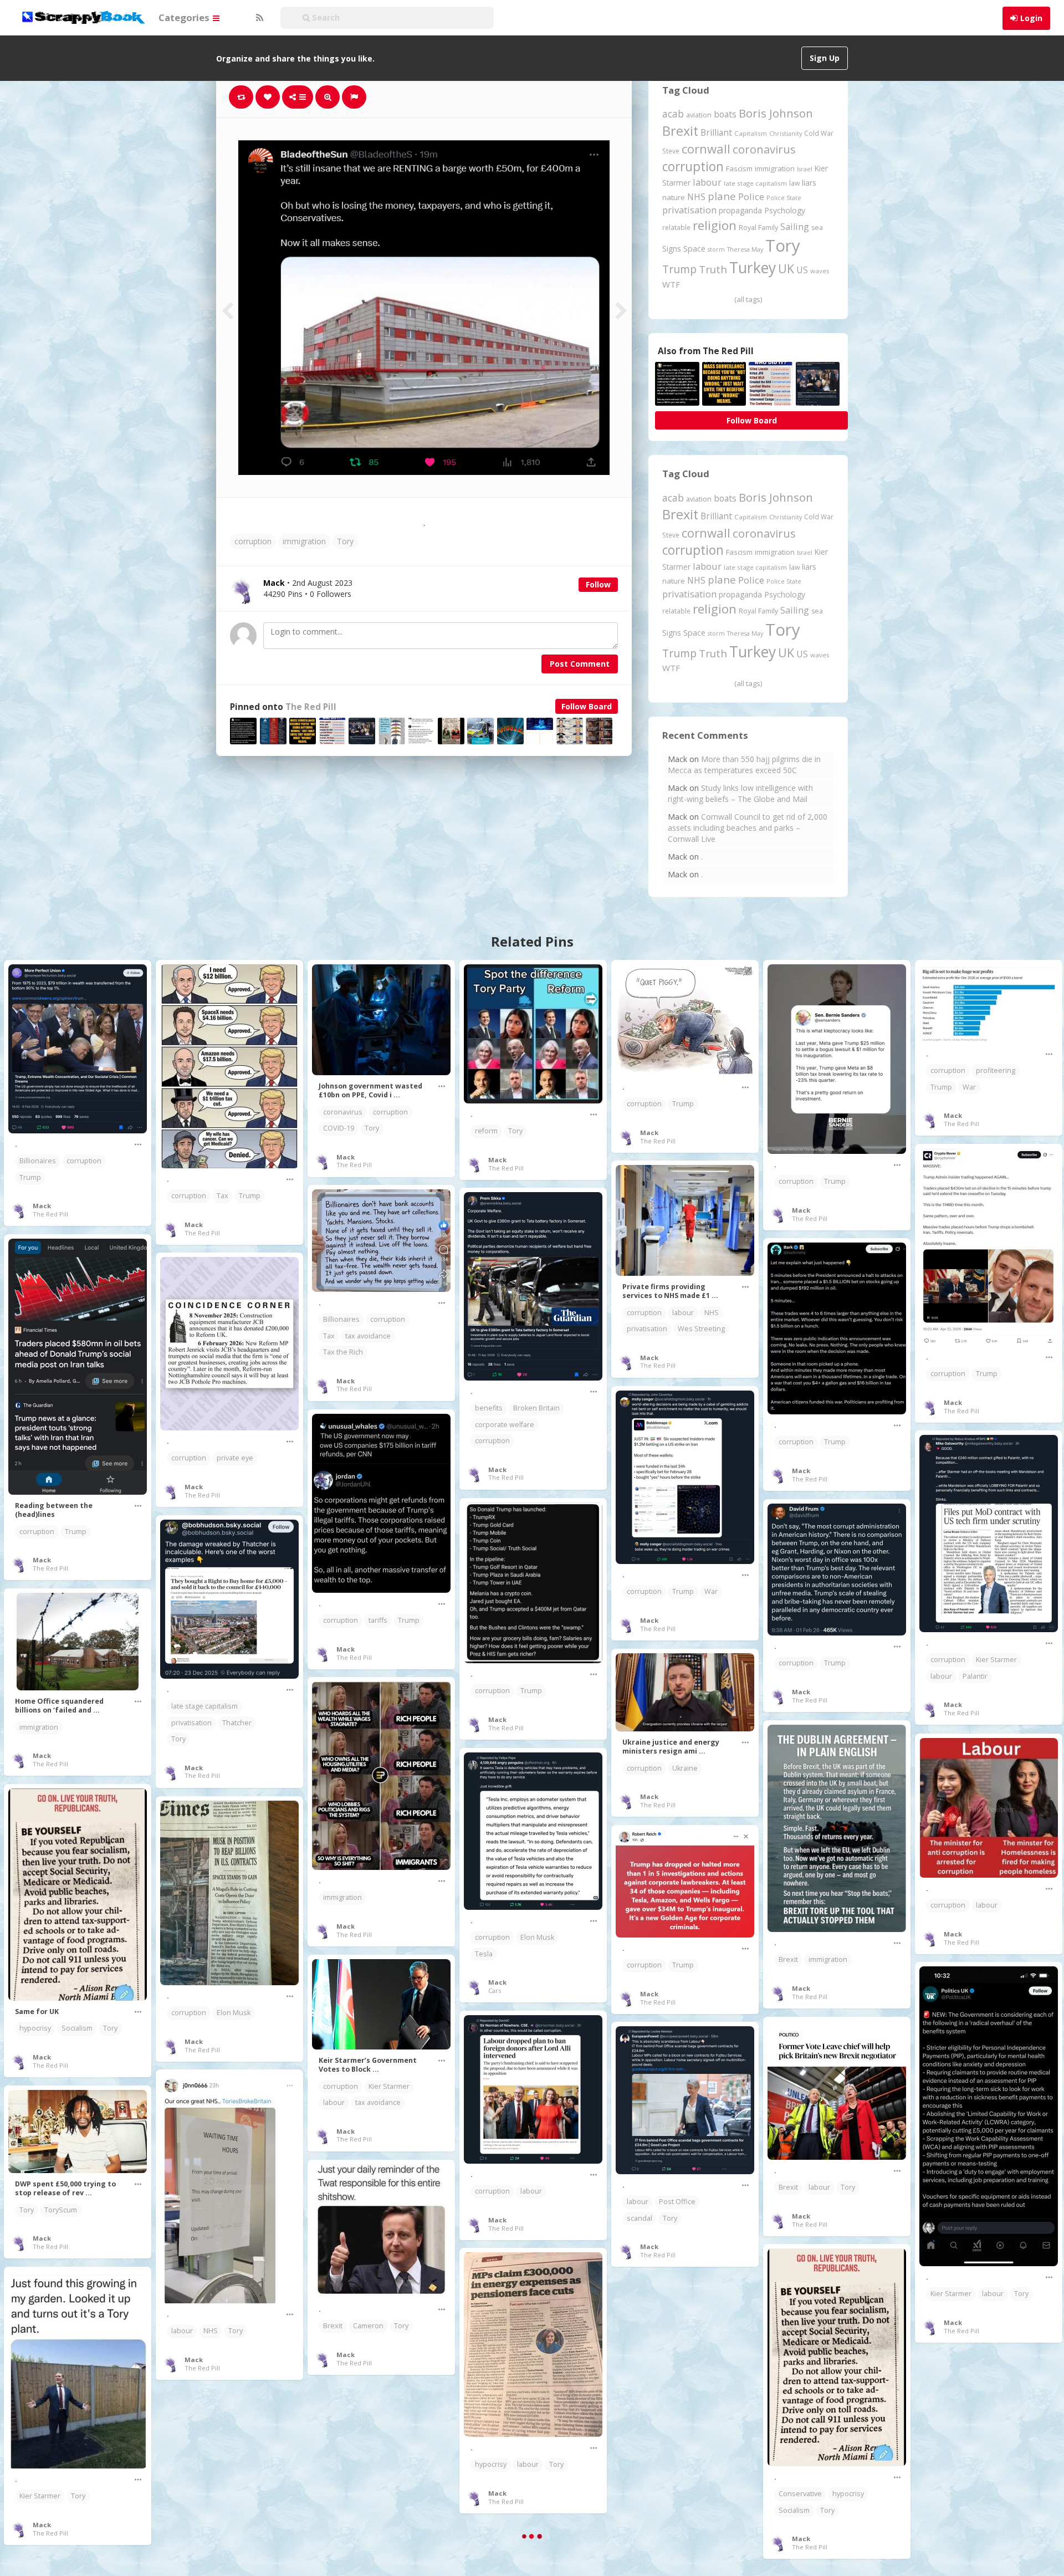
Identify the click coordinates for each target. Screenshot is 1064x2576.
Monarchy (992, 2486)
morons (689, 2431)
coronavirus (764, 149)
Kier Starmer (996, 1660)
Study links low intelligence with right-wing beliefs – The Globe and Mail (740, 793)
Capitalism (751, 133)
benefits (489, 1408)
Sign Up (825, 58)
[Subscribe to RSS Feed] (258, 18)
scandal (640, 2218)
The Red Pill (311, 707)
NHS (696, 197)
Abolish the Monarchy (966, 2470)
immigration (304, 541)
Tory (345, 541)
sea (817, 228)
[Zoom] (328, 97)
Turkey (753, 268)
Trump (679, 269)
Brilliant (716, 132)
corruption (253, 541)
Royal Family (758, 228)
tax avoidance (368, 1336)
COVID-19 (339, 1128)
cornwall (706, 149)
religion (715, 225)
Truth (713, 269)
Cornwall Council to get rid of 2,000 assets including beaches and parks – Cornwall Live (748, 828)
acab (673, 114)
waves (820, 271)
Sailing (795, 227)
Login (1031, 18)
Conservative (800, 2494)
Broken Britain (536, 1408)
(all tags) (748, 299)
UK (786, 269)
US (802, 270)
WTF (671, 284)
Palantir (975, 1676)
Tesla (484, 1954)
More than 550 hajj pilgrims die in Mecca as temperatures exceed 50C (744, 765)
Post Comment (580, 664)
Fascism (739, 168)
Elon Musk (537, 1937)
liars (809, 183)
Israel (805, 169)
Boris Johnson (776, 113)
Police (751, 196)
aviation (699, 115)
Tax (222, 1196)
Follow (598, 584)
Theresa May (745, 249)
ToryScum (61, 2210)
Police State (784, 198)
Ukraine (685, 1768)
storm (716, 249)
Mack (42, 1206)
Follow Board (587, 706)
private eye (235, 1458)
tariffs (378, 1620)
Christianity (786, 133)
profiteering (996, 1070)
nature (674, 197)
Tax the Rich (343, 1352)
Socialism (77, 2028)
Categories (185, 17)
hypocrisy (35, 2028)
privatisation (689, 210)
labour (707, 182)
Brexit (680, 131)
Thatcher (237, 1723)
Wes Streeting (701, 1329)
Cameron (368, 2326)
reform (486, 1131)
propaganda (740, 210)
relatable (676, 227)
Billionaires (38, 1161)
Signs (672, 249)
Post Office (677, 2202)
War (969, 1087)
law (794, 183)
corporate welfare (505, 1425)
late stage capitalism (755, 183)
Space (694, 249)
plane (722, 196)
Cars (495, 1990)
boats (725, 114)
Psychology (785, 210)
